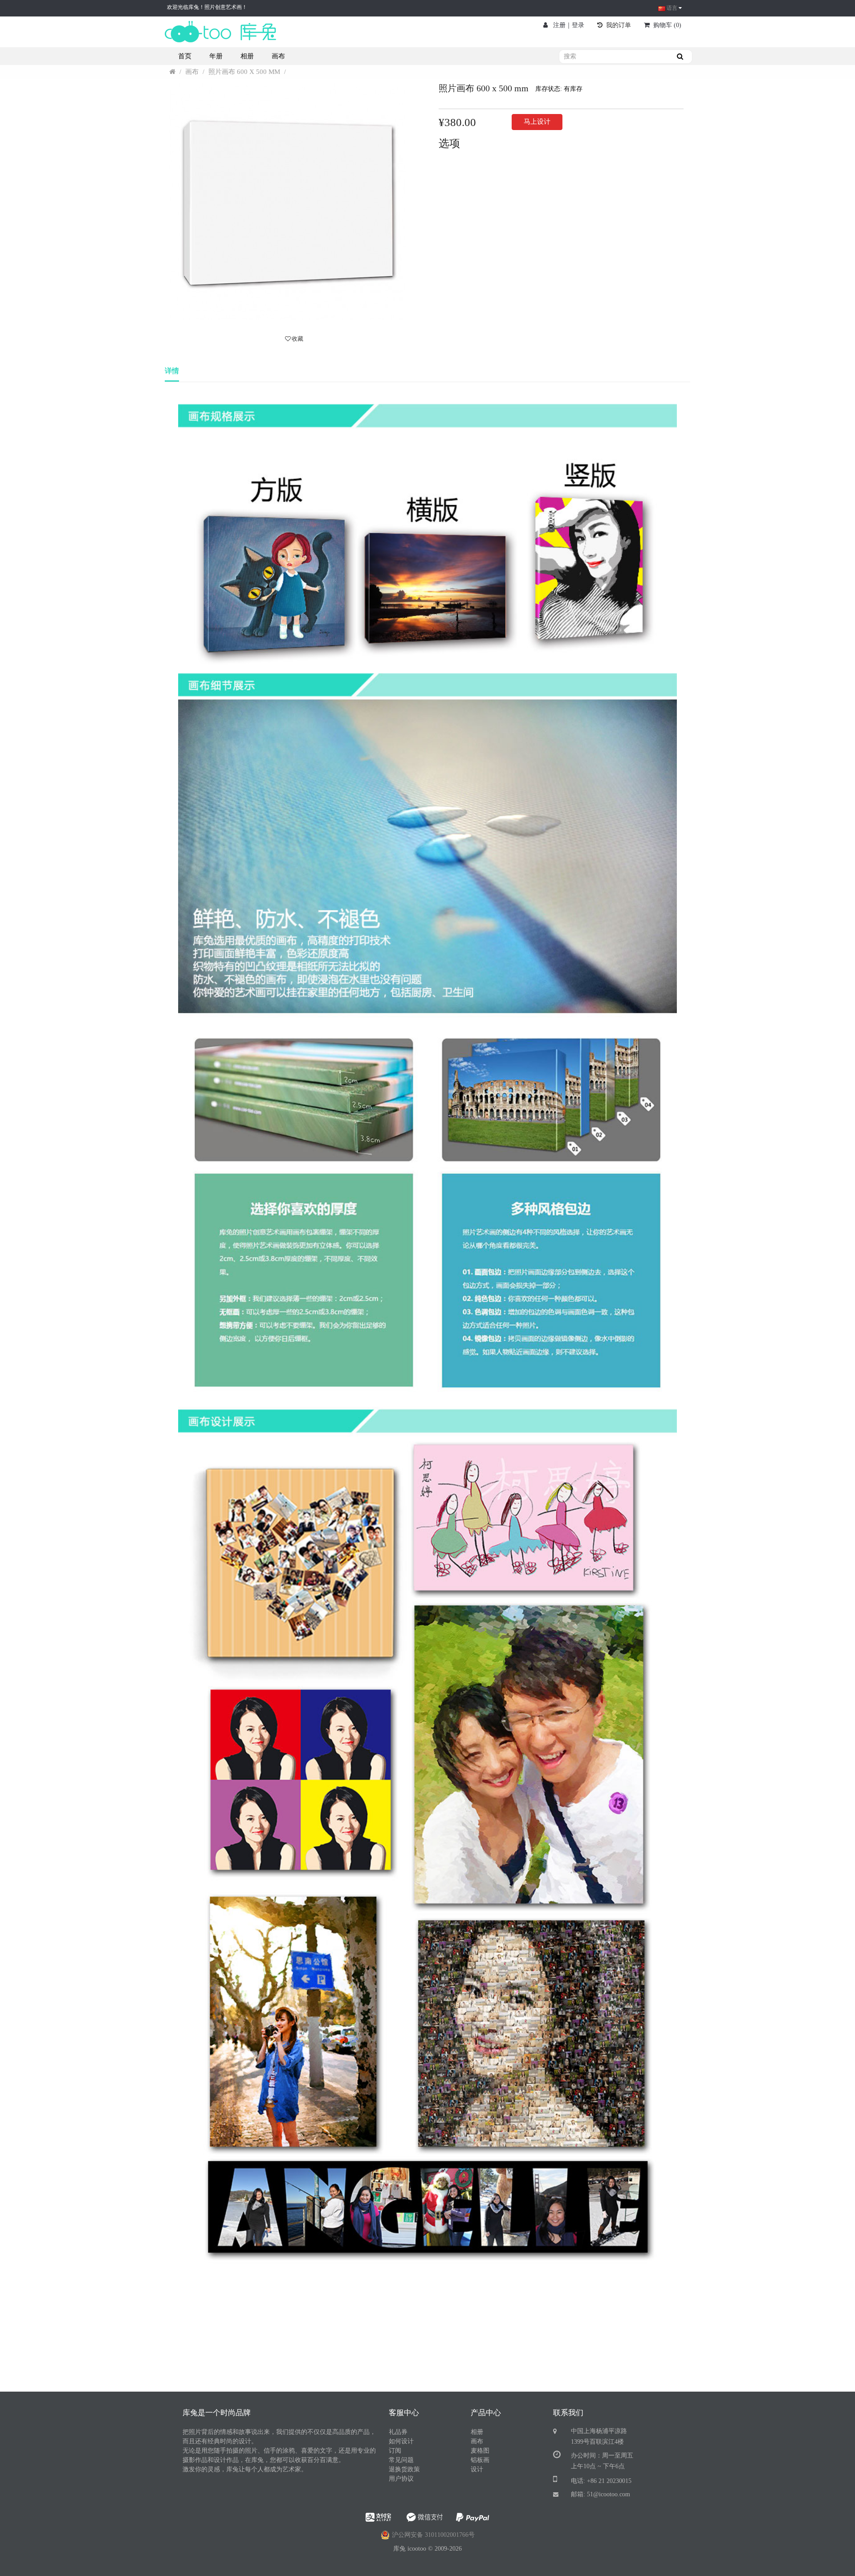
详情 (172, 371)
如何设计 (401, 2441)
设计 (477, 2469)
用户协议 (401, 2479)
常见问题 (401, 2460)
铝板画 (480, 2460)
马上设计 (537, 122)
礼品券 (398, 2432)
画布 (193, 72)
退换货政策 (404, 2469)
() (667, 25)
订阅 (395, 2451)
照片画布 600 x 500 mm (244, 72)
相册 (477, 2432)
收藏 (297, 339)
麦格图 (480, 2451)
